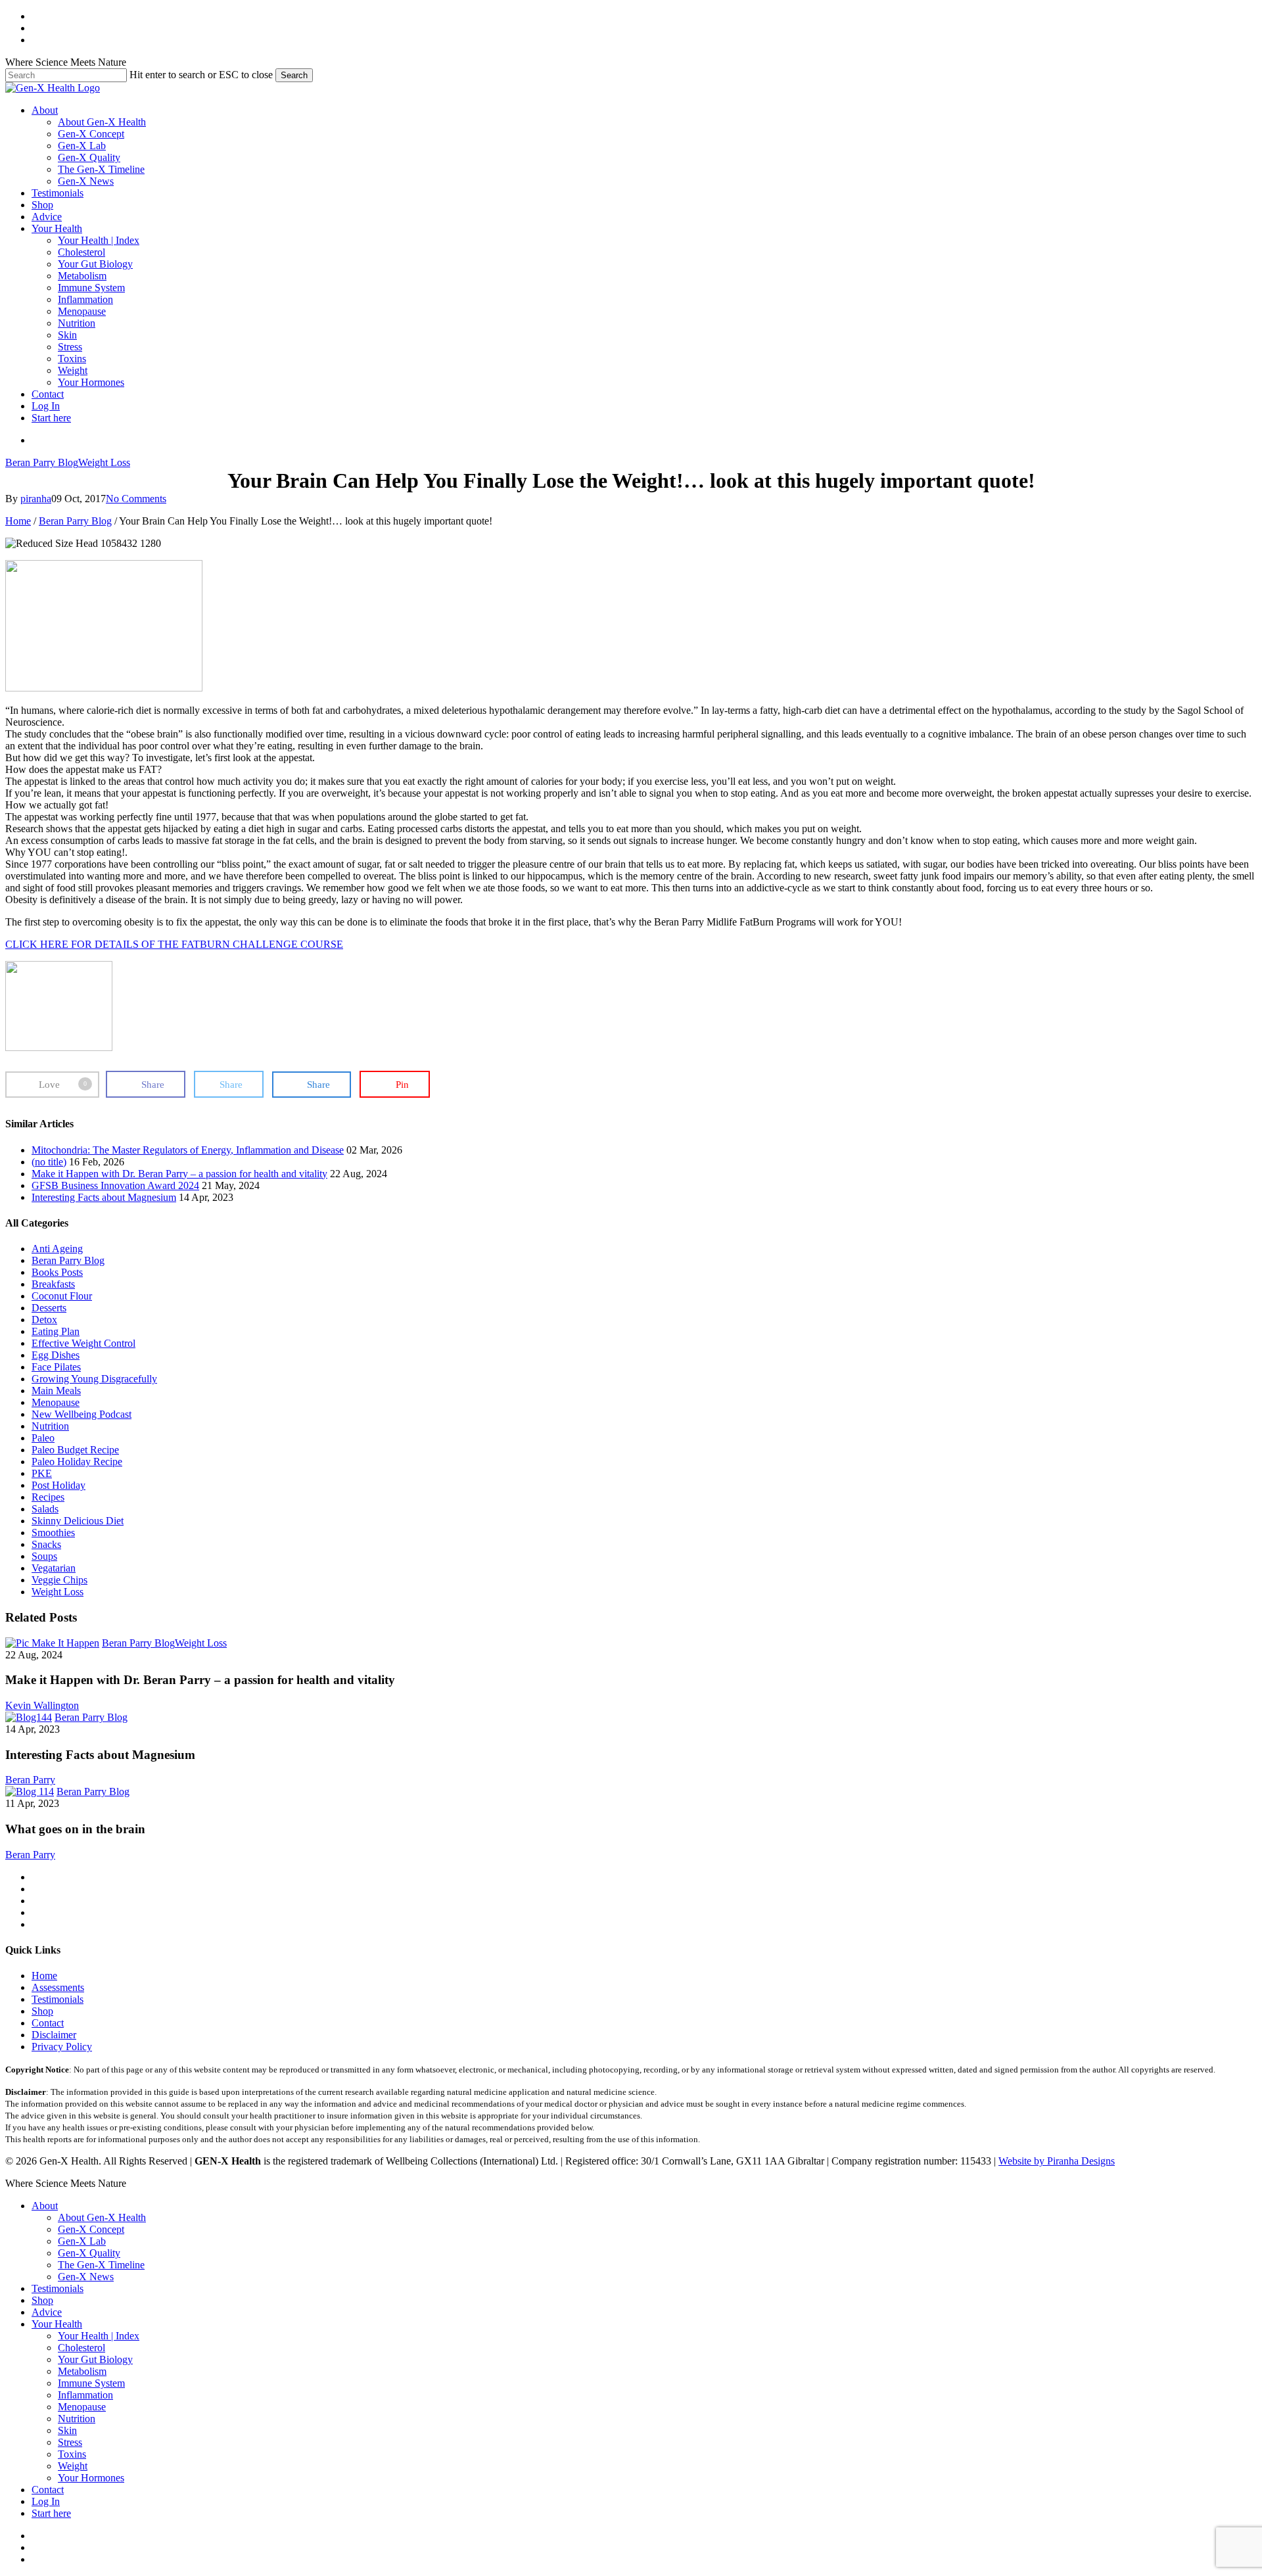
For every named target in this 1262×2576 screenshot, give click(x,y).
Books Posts (57, 1272)
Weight (73, 2466)
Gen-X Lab (82, 2241)
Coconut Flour (62, 1296)
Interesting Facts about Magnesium (104, 1197)
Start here (51, 2513)
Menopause (56, 1402)
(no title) (49, 1162)
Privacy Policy (62, 2047)
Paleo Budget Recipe (75, 1450)
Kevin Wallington (42, 1705)
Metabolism (82, 2371)
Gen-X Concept (91, 2229)
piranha (36, 499)
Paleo (43, 1438)
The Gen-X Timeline (101, 2265)
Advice (47, 2312)
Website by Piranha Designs (1057, 2161)
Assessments (58, 1987)
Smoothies (53, 1533)
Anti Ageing (57, 1249)
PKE (42, 1473)
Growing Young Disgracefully (94, 1379)
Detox (44, 1320)
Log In (46, 2501)
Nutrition (50, 1426)
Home (18, 521)
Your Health (57, 2324)
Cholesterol (82, 2348)
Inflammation (85, 2395)
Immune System (91, 2383)
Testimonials (58, 1999)
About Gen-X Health (102, 2217)
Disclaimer (54, 2035)
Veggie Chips (59, 1580)
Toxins (72, 2454)
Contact (48, 2023)
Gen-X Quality (89, 2253)
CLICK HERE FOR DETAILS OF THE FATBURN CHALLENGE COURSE (174, 944)
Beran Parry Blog (42, 462)
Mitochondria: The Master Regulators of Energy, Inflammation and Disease (188, 1150)
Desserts (49, 1308)
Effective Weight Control (83, 1343)
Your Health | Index (99, 2336)
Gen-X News (86, 2277)
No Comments (136, 499)
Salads (45, 1509)
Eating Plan (56, 1331)
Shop (42, 2011)
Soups (44, 1556)
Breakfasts (53, 1284)
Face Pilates (56, 1367)
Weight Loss (104, 462)
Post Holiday (58, 1485)
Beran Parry (30, 1780)
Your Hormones (91, 2478)
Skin (67, 2430)
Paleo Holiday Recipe (77, 1462)
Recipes (48, 1497)
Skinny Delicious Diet (78, 1521)
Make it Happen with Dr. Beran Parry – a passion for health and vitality (179, 1174)
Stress (70, 2442)
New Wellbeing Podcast (82, 1414)
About (45, 2206)
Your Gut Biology (95, 2359)
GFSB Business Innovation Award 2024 (115, 1185)
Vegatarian (54, 1568)
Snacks (46, 1544)
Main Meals (56, 1391)
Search (294, 75)
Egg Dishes (56, 1355)
